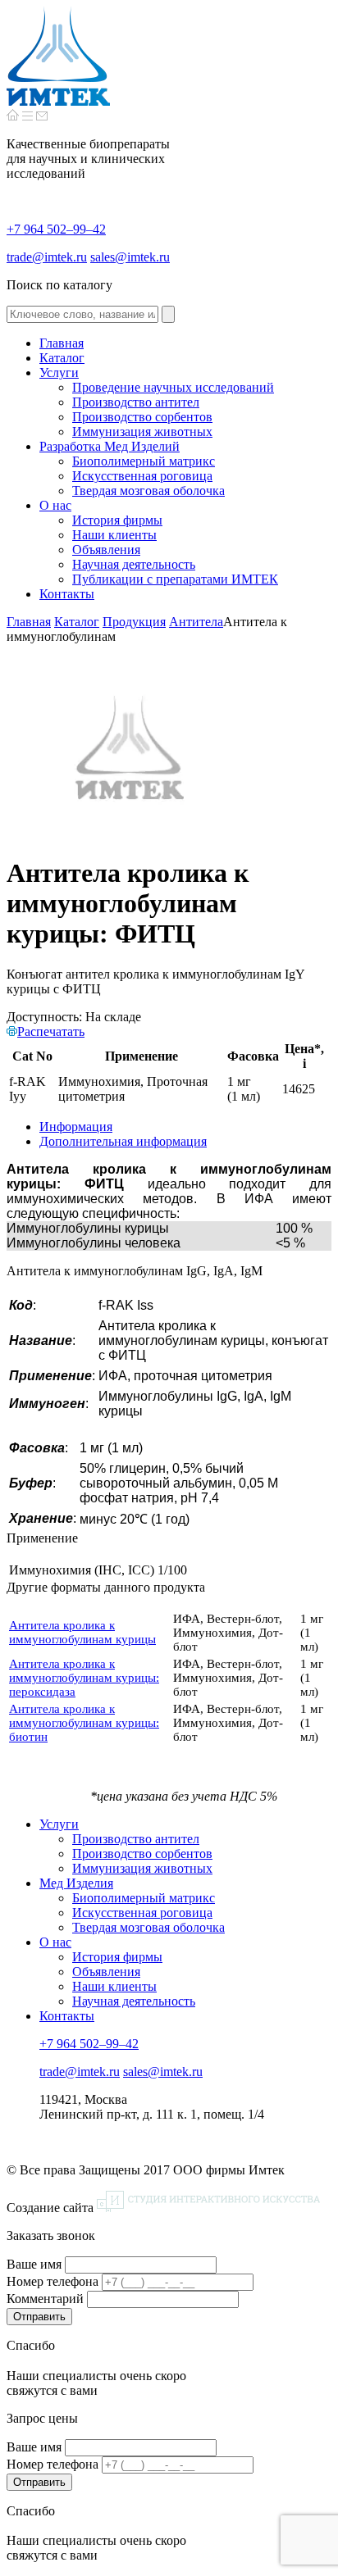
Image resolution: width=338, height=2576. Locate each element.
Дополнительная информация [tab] (123, 1141)
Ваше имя (34, 2264)
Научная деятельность (134, 2001)
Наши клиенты (114, 1986)
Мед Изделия (76, 1883)
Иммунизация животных (142, 1868)
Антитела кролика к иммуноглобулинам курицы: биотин (84, 1723)
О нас (55, 1942)
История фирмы (117, 1957)
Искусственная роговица (142, 1913)
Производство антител (136, 1839)
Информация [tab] (76, 1127)
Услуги (59, 1824)
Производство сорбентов (142, 1854)
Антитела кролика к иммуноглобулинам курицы (82, 1632)
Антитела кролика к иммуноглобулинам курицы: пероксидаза (84, 1678)
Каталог (77, 622)
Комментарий (45, 2299)
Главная (29, 622)
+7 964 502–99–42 (56, 229)
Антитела (196, 622)
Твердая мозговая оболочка (148, 1927)
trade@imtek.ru (47, 257)
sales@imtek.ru (130, 257)
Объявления (106, 1972)
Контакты (67, 2016)
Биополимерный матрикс (144, 1898)
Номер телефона (53, 2281)
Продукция (134, 622)
